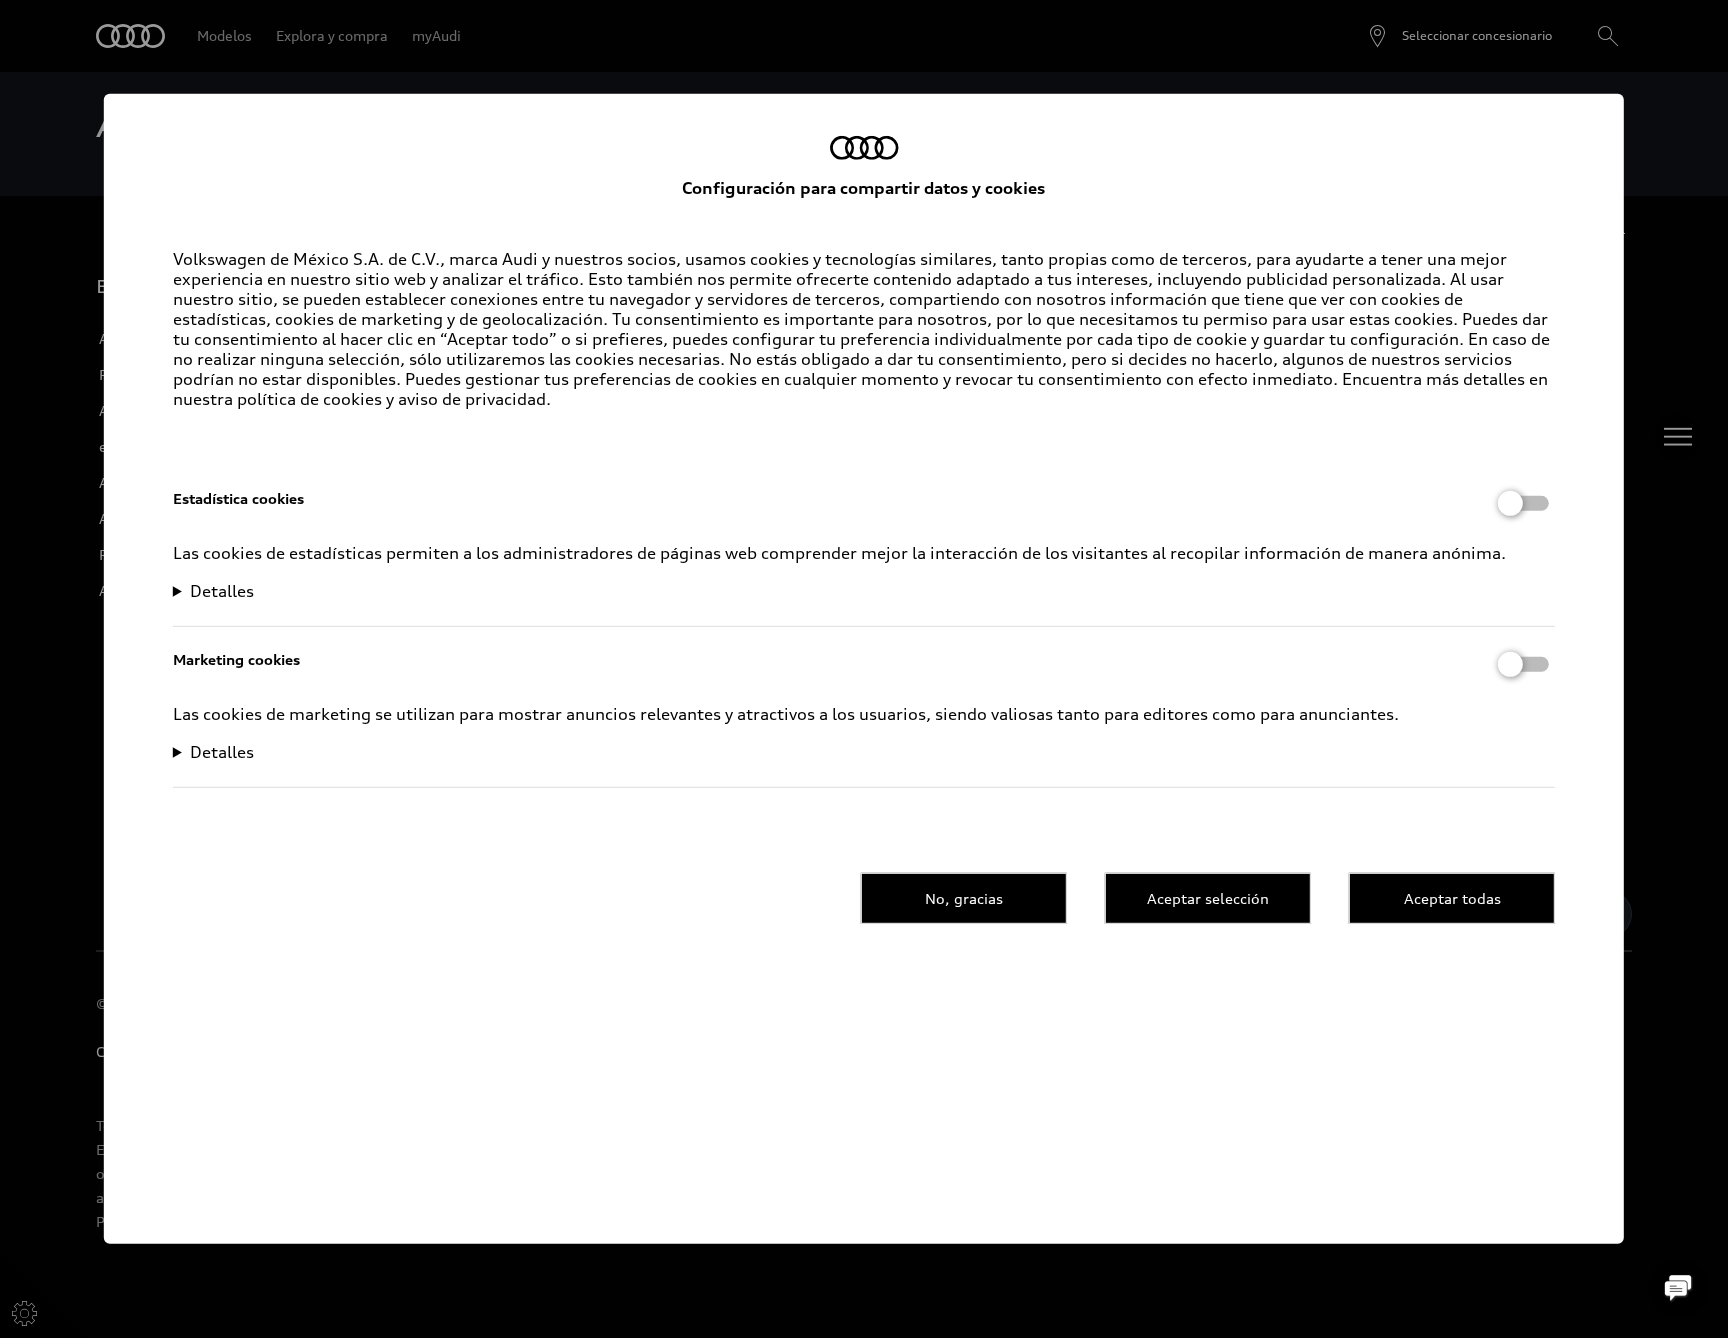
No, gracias (964, 897)
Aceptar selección (1208, 897)
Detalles (222, 591)
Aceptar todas (1452, 897)
